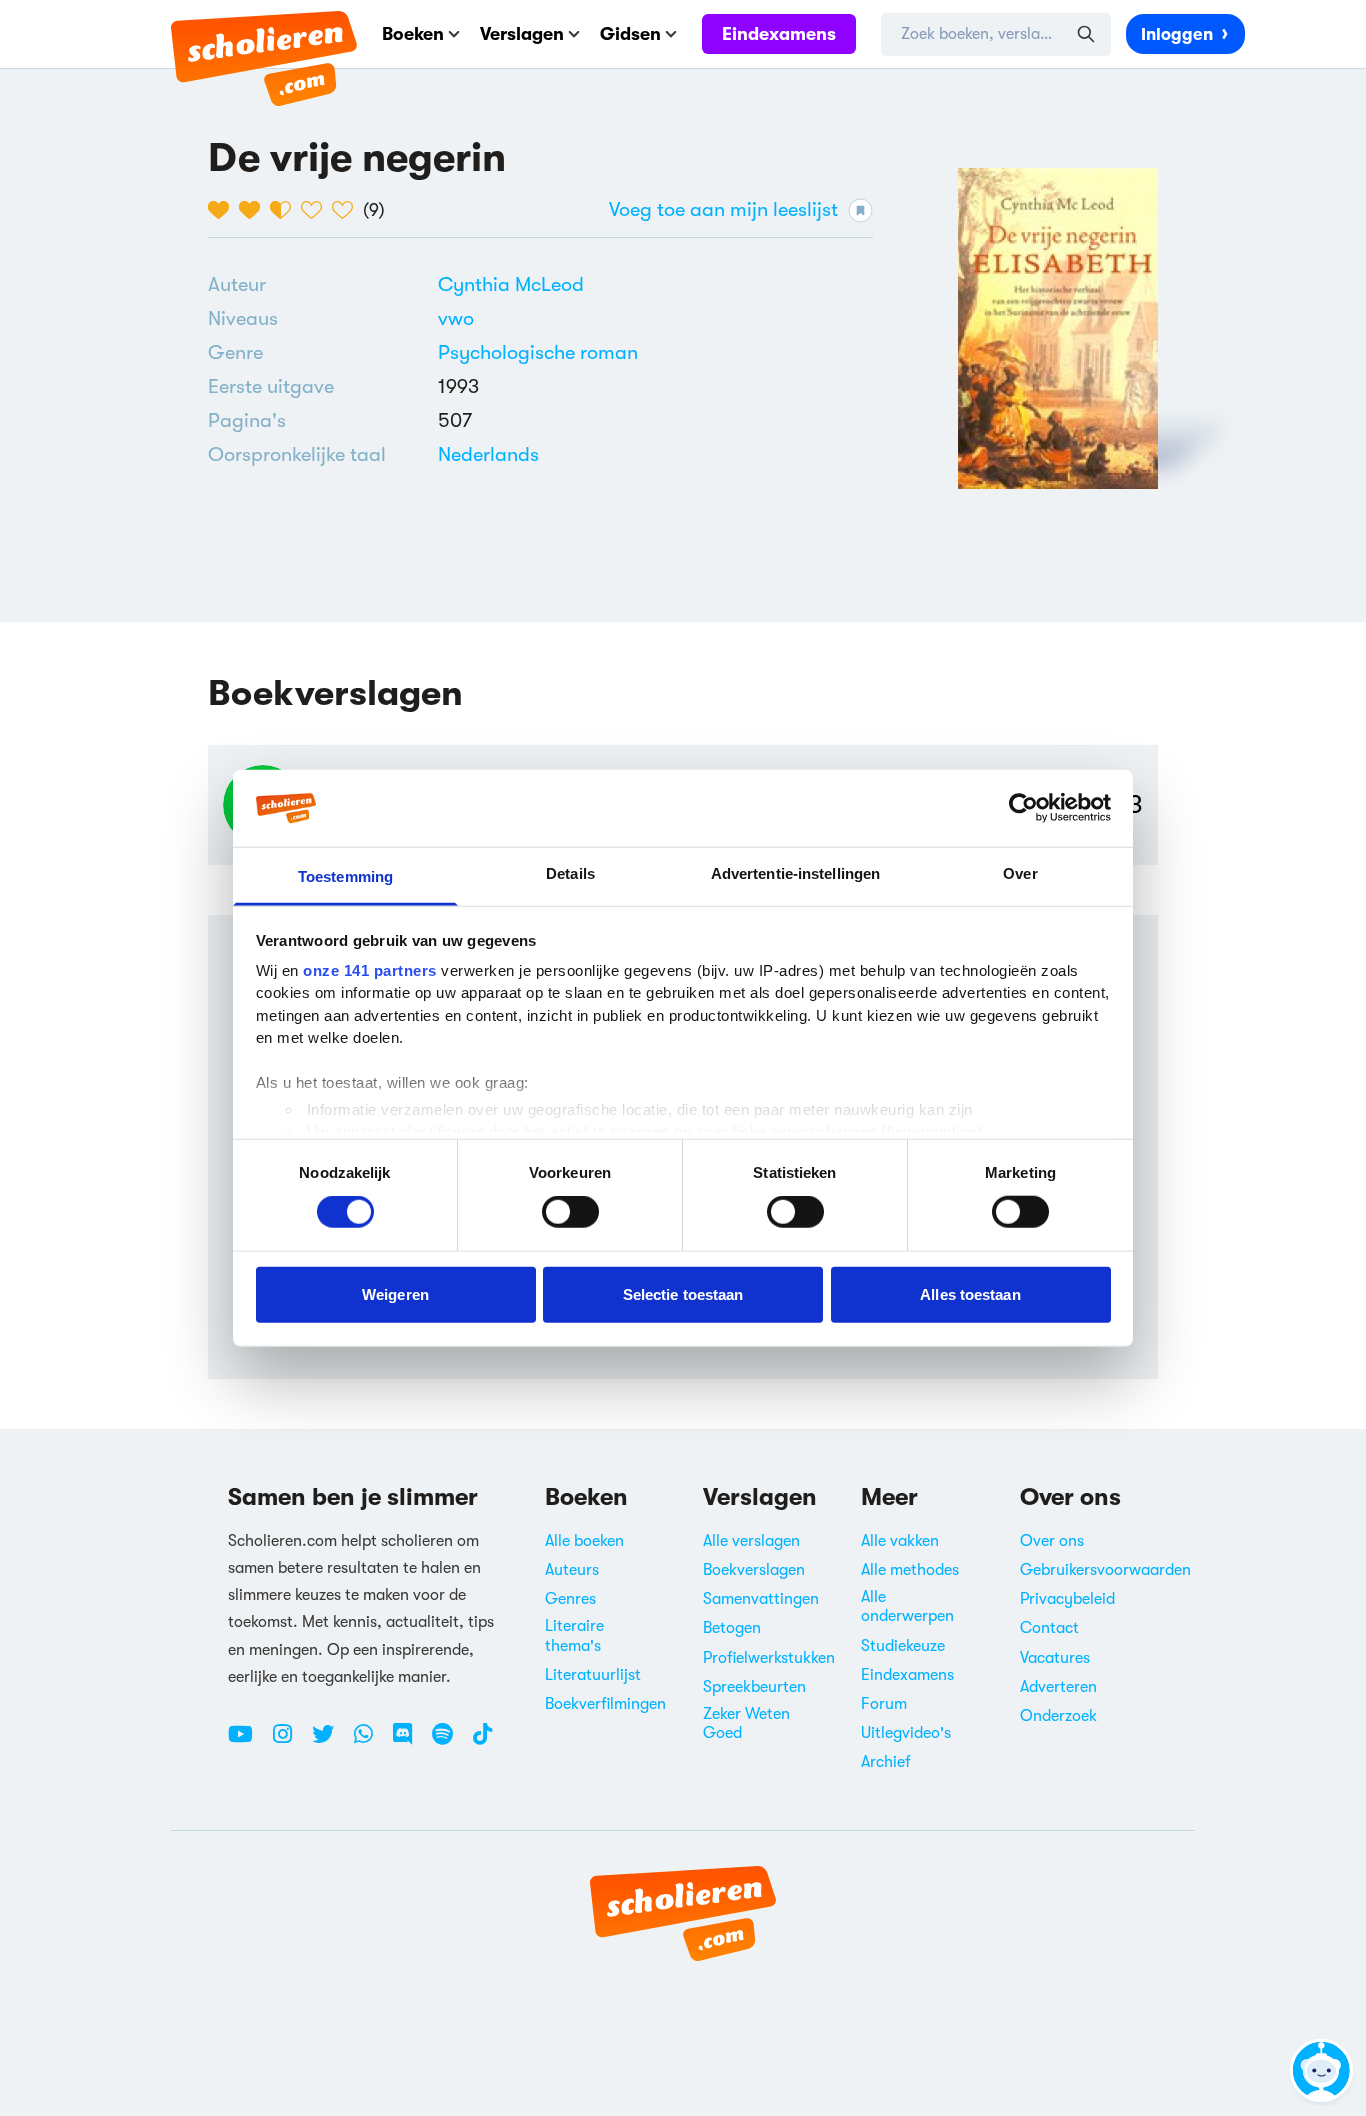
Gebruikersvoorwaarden (1105, 1570)
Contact (1049, 1628)
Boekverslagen (754, 1570)
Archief (886, 1762)
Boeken (413, 34)
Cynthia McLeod (511, 284)
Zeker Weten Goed (746, 1723)
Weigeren (395, 1293)
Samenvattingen (761, 1599)
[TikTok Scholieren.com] (482, 1742)
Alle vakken (900, 1541)
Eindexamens (779, 34)
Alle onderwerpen (907, 1606)
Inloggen (1177, 34)
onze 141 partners (370, 970)
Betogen (732, 1628)
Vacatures (1055, 1658)
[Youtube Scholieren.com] (248, 1742)
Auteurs (572, 1570)
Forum (884, 1704)
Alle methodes (910, 1570)
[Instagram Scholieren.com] (290, 1742)
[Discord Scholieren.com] (410, 1742)
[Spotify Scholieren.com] (450, 1742)
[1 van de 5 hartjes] (223, 210)
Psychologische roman (538, 352)
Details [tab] (570, 873)
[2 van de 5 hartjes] (254, 210)
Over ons (1052, 1541)
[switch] (570, 1212)
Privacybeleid (1067, 1599)
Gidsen (630, 34)
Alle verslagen (751, 1541)
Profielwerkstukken (769, 1658)
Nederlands (488, 454)
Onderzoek (1058, 1716)
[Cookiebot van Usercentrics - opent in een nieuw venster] (1023, 808)
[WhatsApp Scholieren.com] (371, 1742)
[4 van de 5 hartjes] (316, 210)
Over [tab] (1020, 873)
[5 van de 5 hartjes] (347, 210)
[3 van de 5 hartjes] (285, 210)
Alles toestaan (970, 1293)
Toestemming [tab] (345, 876)
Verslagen (522, 34)
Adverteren (1058, 1687)
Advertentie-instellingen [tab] (795, 873)
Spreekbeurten (754, 1687)
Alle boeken (584, 1541)
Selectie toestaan (683, 1293)
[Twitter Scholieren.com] (330, 1742)
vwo (456, 318)
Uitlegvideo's (906, 1733)
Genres (570, 1599)
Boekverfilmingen (605, 1704)
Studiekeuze (903, 1646)
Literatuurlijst (593, 1675)
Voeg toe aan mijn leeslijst (723, 209)
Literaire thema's (574, 1635)
